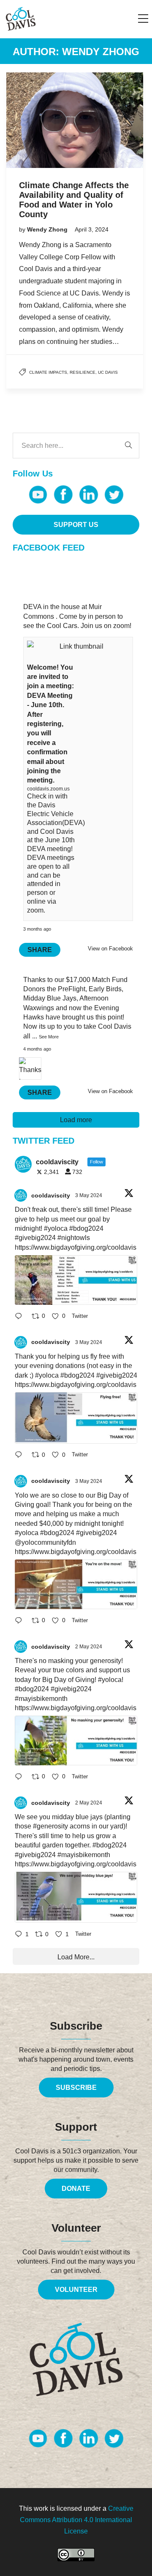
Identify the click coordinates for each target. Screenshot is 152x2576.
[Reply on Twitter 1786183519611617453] (21, 1777)
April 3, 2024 (92, 229)
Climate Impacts (48, 372)
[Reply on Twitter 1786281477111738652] (21, 1317)
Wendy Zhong (48, 229)
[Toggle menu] (143, 19)
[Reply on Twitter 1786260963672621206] (21, 1621)
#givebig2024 (35, 1238)
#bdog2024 (86, 1228)
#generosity (50, 1826)
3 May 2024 (89, 1195)
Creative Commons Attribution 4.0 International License (77, 2520)
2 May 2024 (89, 1647)
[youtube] (38, 495)
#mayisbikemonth (41, 1699)
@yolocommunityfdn (45, 1542)
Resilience (83, 372)
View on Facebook (110, 949)
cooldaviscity (51, 1195)
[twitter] (114, 495)
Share (40, 950)
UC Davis (108, 372)
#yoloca (56, 1228)
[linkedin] (89, 495)
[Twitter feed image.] (76, 1280)
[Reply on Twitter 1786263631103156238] (21, 1456)
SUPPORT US (76, 525)
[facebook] (63, 495)
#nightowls (74, 1238)
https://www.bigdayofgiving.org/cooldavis (76, 1247)
